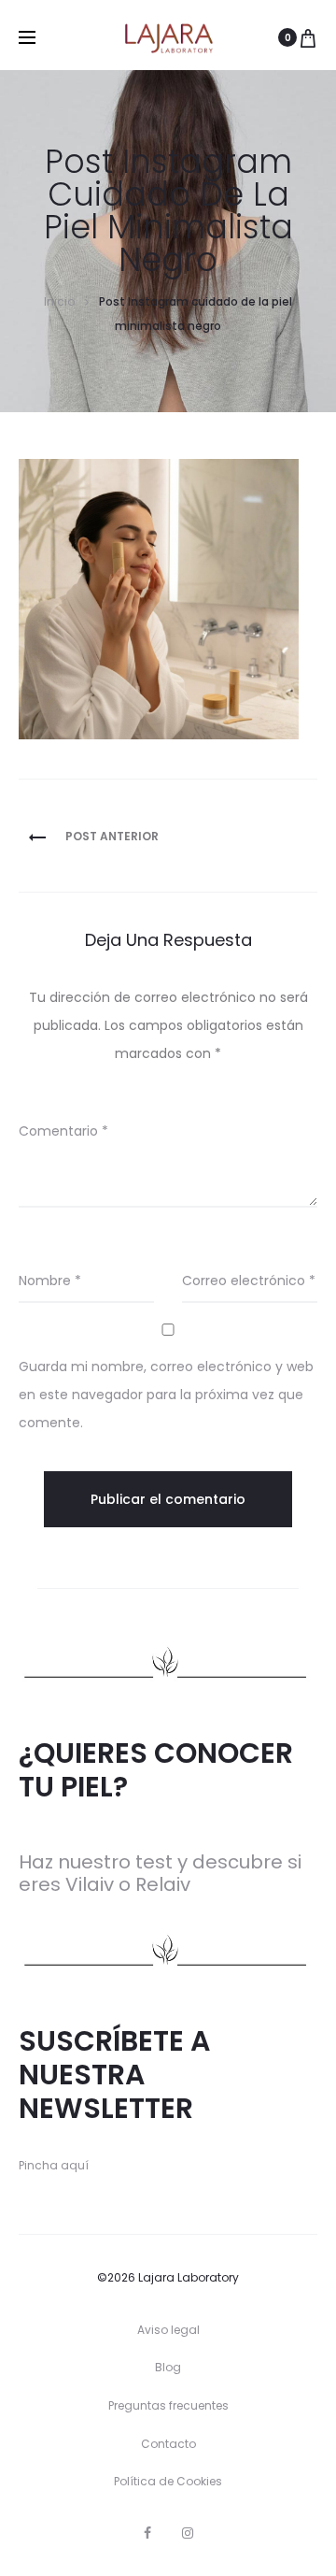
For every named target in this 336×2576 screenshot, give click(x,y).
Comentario (63, 1131)
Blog (168, 2367)
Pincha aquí (54, 2165)
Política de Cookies (168, 2481)
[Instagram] (188, 2533)
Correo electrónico (249, 1281)
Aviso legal (168, 2330)
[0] (308, 37)
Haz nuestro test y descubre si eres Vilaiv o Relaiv (160, 1873)
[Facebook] (147, 2533)
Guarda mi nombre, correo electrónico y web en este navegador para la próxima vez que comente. (166, 1395)
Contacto (168, 2444)
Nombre (50, 1281)
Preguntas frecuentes (168, 2405)
